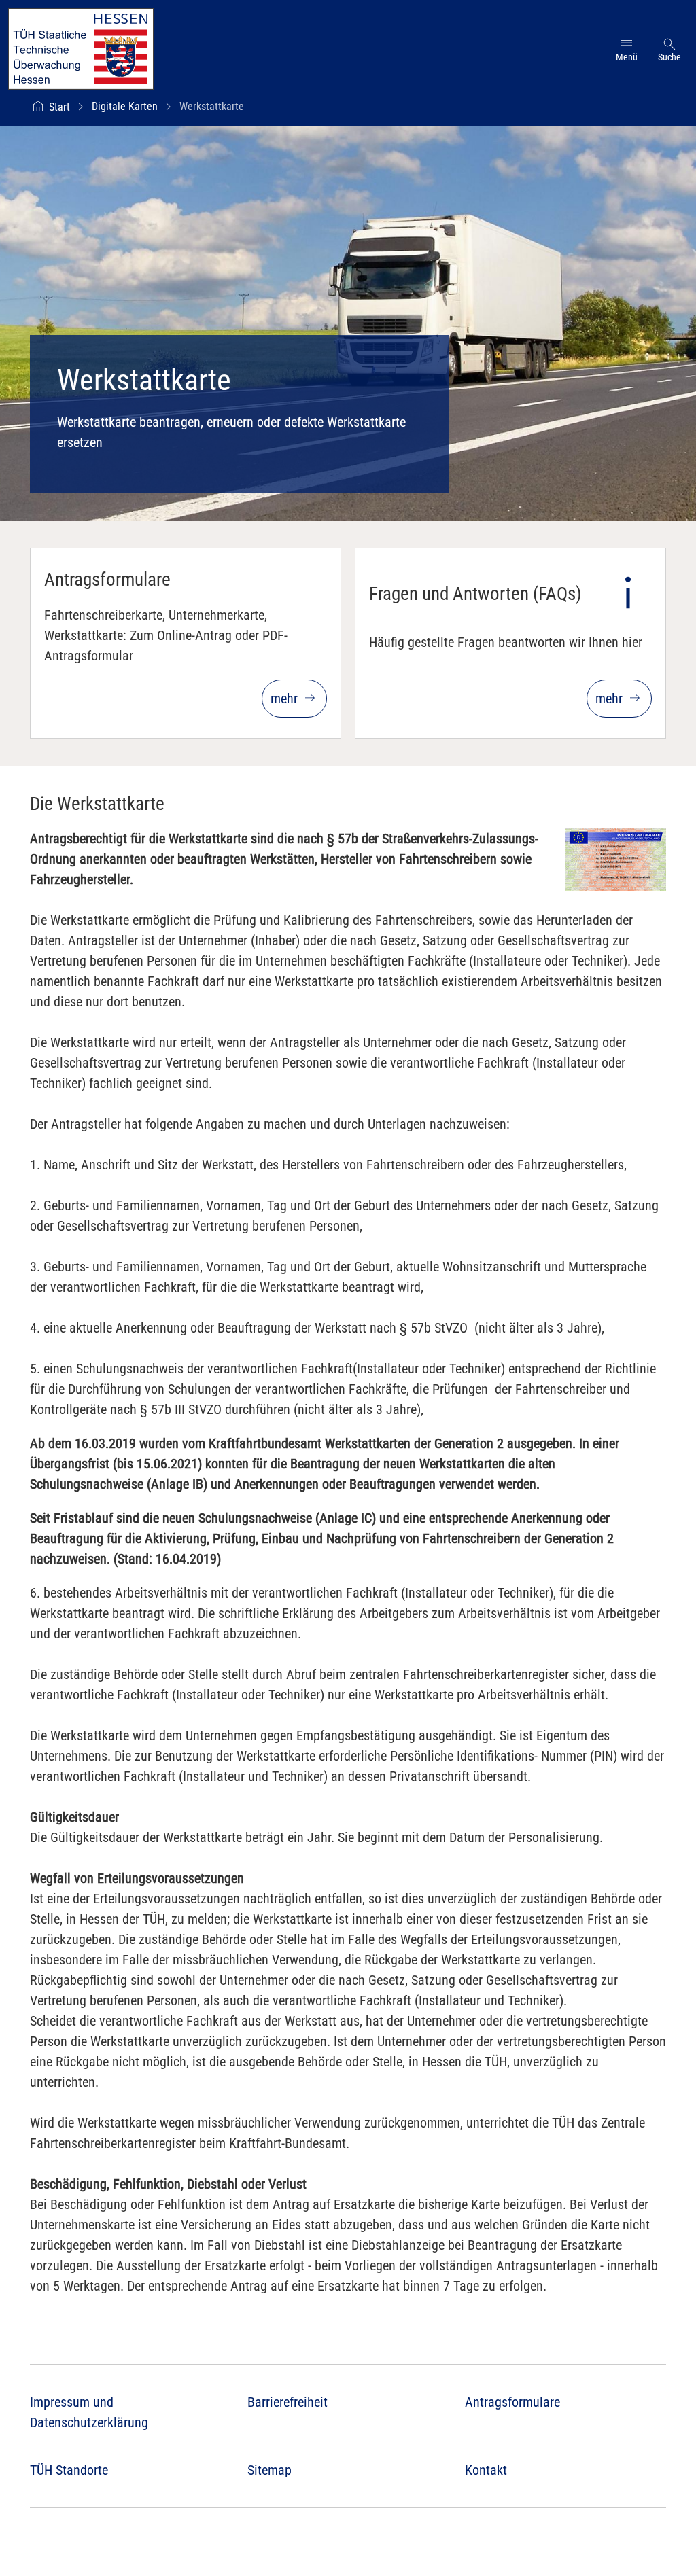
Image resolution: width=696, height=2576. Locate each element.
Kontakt (486, 2470)
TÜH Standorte (69, 2470)
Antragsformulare (512, 2402)
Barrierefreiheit (288, 2402)
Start (59, 107)
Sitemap (269, 2470)
